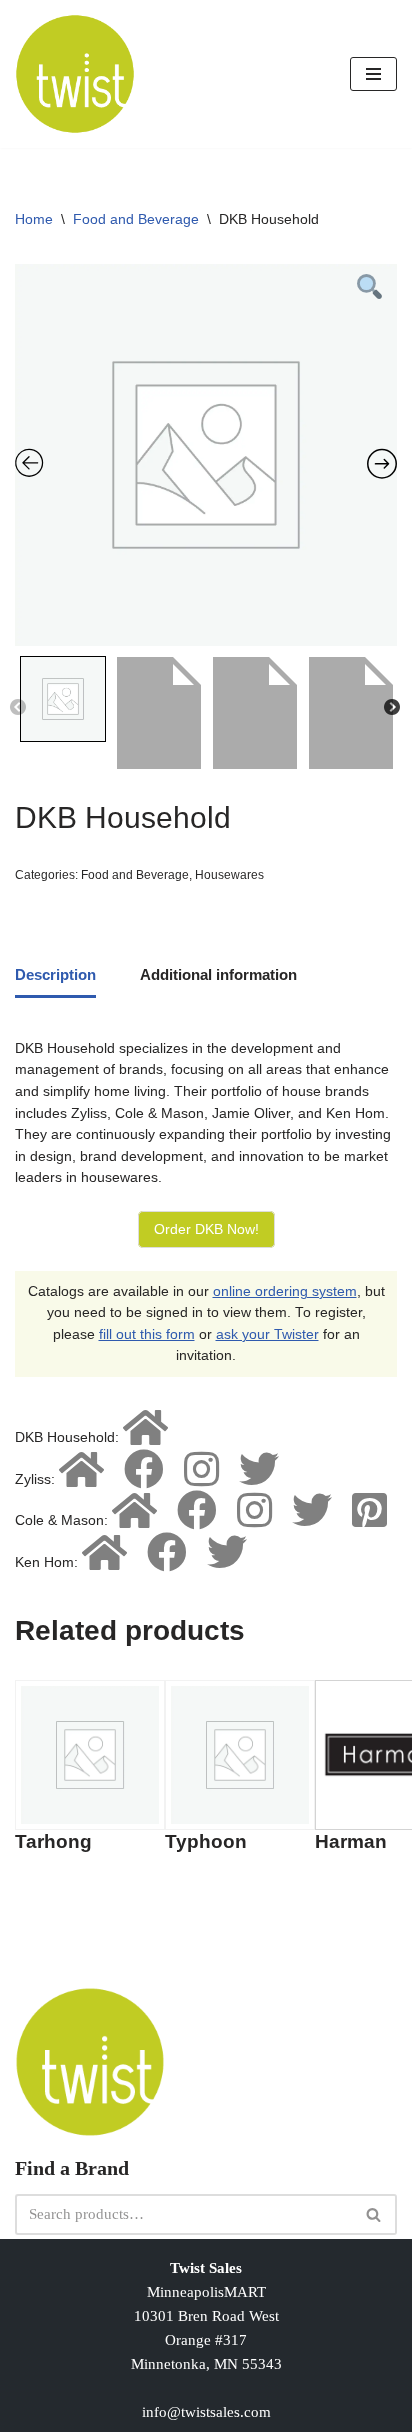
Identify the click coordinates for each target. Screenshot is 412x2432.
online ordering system (285, 1291)
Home (34, 219)
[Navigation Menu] (373, 74)
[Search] (374, 2214)
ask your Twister (267, 1334)
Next (392, 708)
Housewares (229, 875)
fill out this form (147, 1334)
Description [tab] (55, 974)
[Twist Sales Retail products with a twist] (75, 74)
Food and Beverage (136, 219)
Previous (18, 708)
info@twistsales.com (206, 2412)
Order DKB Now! (206, 1229)
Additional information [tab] (218, 974)
